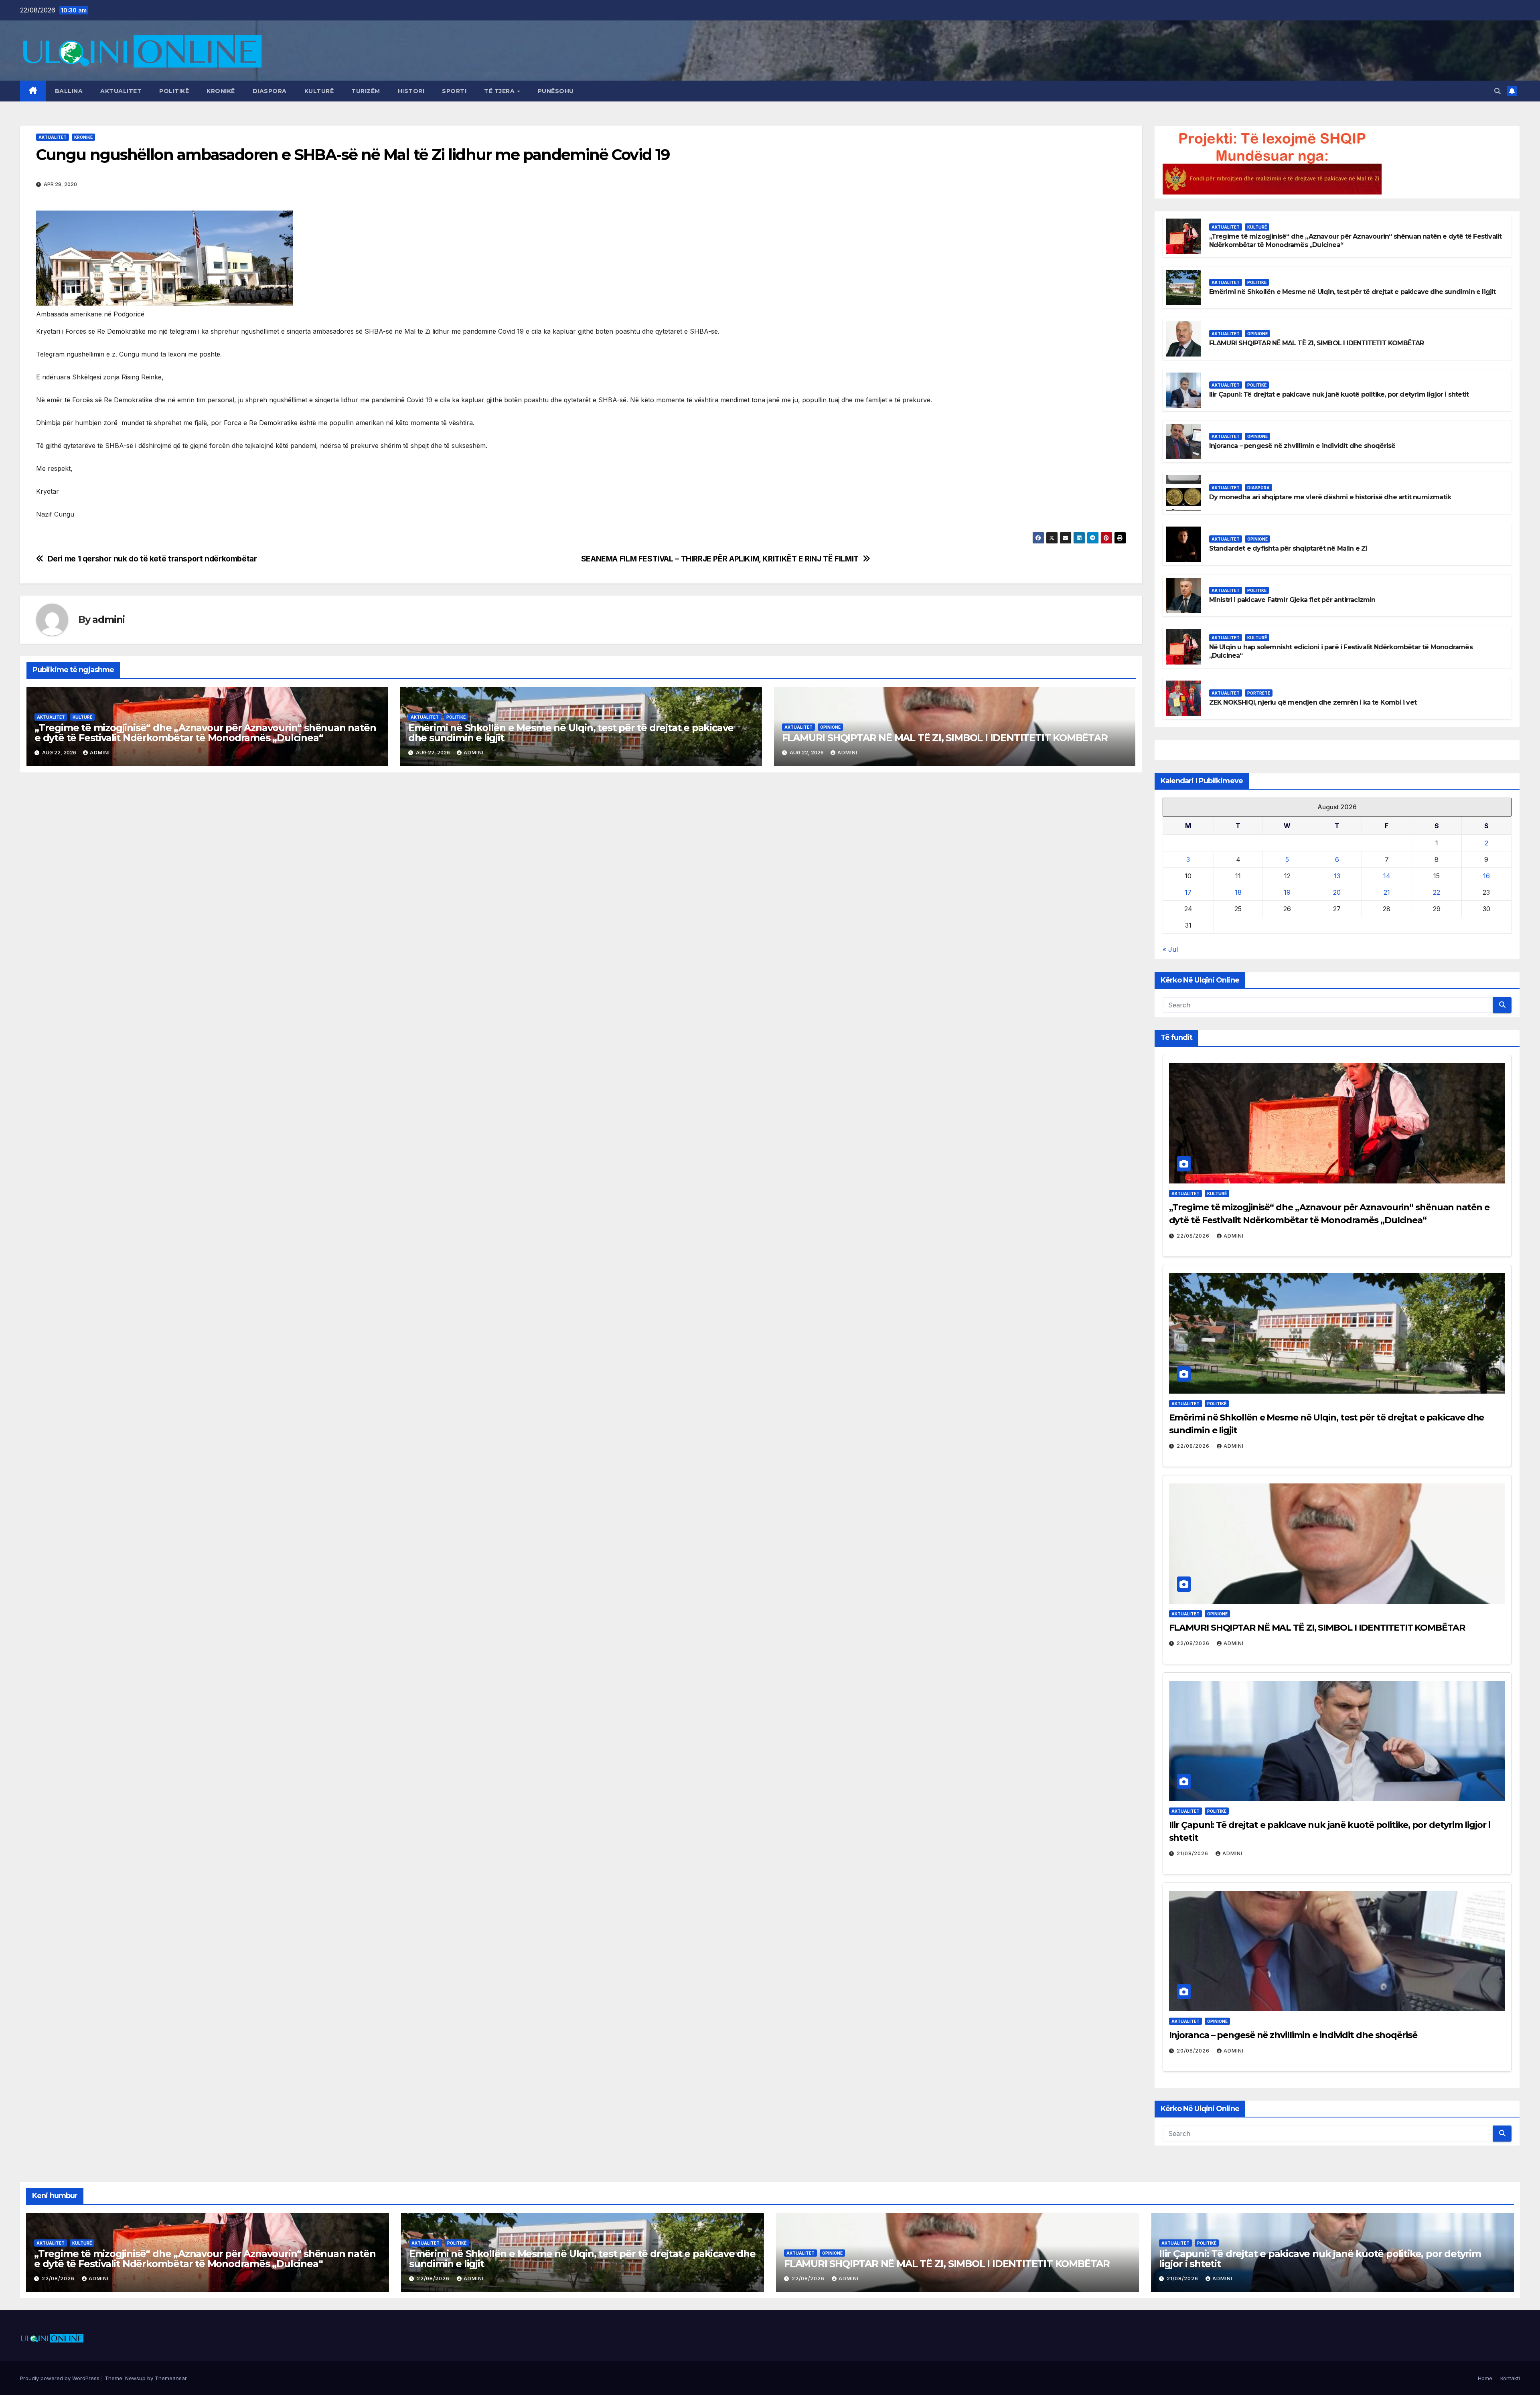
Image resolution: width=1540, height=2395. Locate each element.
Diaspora (270, 91)
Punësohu (556, 91)
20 (1337, 892)
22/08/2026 (1194, 1236)
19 (1287, 892)
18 (1238, 892)
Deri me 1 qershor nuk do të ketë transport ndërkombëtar (152, 559)
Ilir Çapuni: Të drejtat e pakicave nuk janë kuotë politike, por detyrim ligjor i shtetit (1339, 394)
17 (1188, 892)
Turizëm (366, 91)
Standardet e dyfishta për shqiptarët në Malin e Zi (1288, 548)
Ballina (69, 91)
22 (1437, 892)
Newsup (135, 2378)
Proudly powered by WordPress (61, 2378)
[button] (1497, 91)
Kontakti (1510, 2378)
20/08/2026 (1194, 2051)
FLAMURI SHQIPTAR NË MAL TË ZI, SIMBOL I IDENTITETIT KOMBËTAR (945, 738)
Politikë (174, 91)
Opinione (830, 727)
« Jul (1170, 949)
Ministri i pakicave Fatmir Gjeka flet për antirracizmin (1292, 600)
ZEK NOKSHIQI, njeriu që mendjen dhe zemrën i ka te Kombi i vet (1313, 702)
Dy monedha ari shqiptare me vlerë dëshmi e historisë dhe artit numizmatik (1330, 497)
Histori (411, 91)
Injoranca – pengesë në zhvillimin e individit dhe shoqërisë (1302, 446)
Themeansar (171, 2378)
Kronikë (221, 91)
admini (108, 619)
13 (1337, 876)
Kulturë (319, 91)
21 (1387, 892)
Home (1485, 2378)
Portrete (1259, 693)
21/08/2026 (1193, 1853)
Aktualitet (121, 91)
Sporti (454, 91)
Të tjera (500, 91)
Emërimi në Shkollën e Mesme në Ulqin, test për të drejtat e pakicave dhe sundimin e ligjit (571, 733)
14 (1387, 876)
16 (1486, 876)
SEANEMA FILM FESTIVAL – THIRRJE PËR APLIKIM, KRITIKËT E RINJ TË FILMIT (720, 559)
